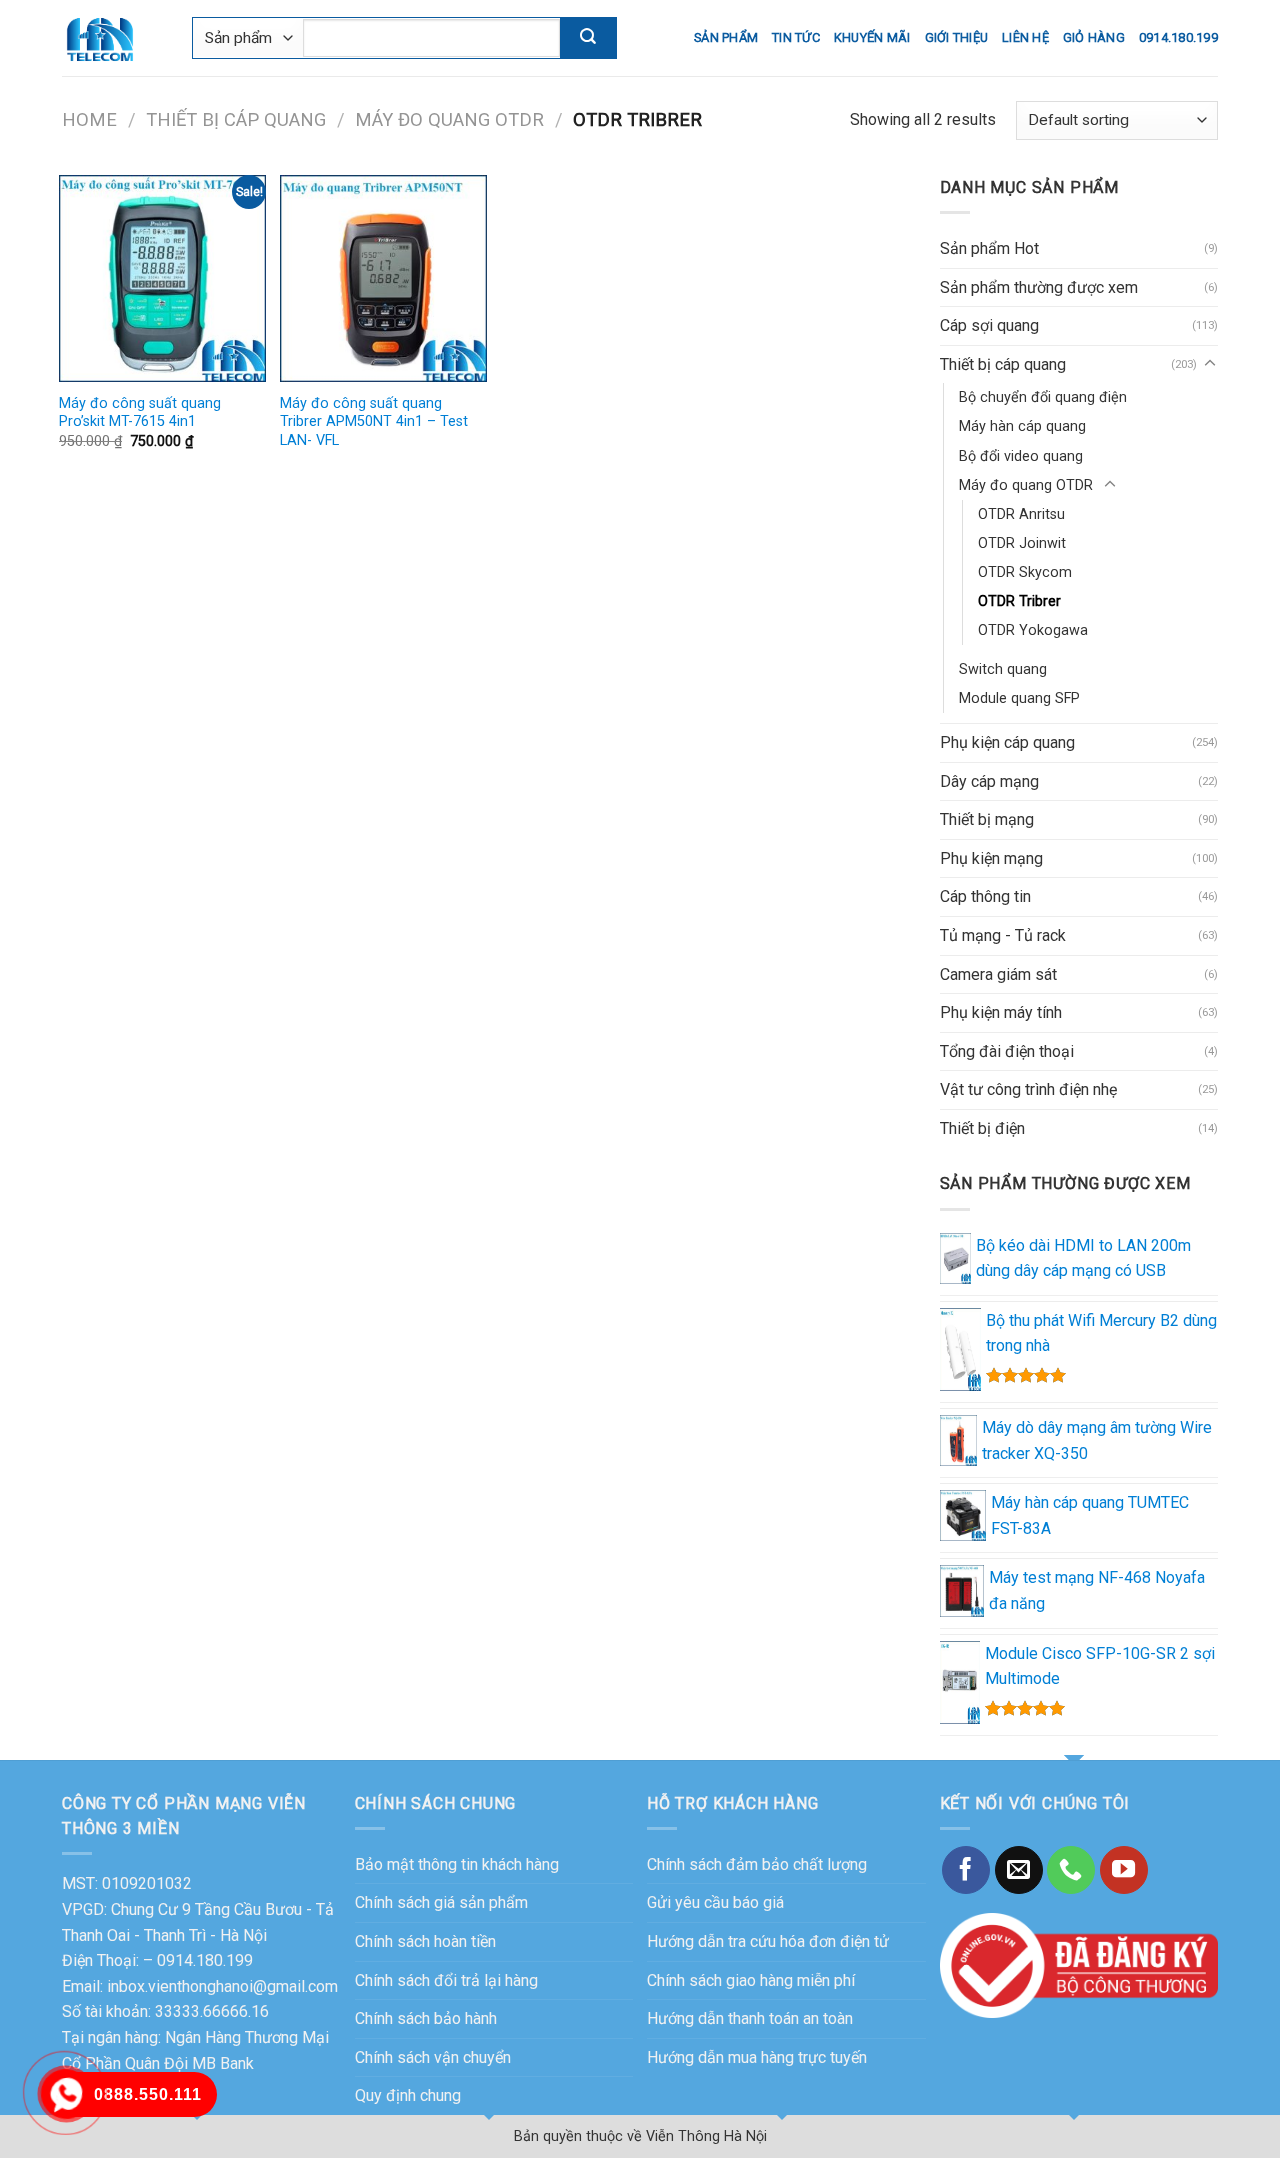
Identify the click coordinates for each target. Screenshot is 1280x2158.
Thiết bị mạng (987, 819)
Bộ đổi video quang (1021, 456)
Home (89, 119)
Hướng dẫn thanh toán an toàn (750, 2018)
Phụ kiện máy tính (1001, 1012)
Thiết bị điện (982, 1128)
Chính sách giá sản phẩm (441, 1902)
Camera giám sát (998, 974)
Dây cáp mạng (989, 781)
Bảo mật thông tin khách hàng (457, 1864)
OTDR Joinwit (1022, 543)
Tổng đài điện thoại (1007, 1051)
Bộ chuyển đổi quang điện (1043, 397)
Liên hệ (1025, 37)
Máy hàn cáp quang (1022, 426)
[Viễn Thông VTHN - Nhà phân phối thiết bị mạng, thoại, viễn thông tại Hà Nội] (112, 38)
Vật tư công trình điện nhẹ (1028, 1089)
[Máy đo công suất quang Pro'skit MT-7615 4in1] (162, 278)
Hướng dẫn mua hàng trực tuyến (757, 2057)
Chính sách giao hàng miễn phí (751, 1980)
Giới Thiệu (957, 37)
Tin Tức (796, 37)
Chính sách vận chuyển (433, 2057)
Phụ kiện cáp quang (1007, 742)
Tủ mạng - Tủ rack (1003, 935)
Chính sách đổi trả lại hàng (446, 1980)
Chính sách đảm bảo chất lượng (757, 1864)
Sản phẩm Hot (989, 248)
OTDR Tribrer (1019, 601)
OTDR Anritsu (1021, 514)
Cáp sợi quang (989, 325)
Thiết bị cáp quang (236, 119)
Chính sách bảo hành (426, 2018)
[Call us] (1071, 1870)
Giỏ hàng (1094, 37)
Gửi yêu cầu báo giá (715, 1902)
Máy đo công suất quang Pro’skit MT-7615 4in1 (140, 413)
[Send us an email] (1019, 1870)
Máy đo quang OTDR (449, 119)
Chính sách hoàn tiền (425, 1941)
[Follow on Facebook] (966, 1870)
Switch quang (1003, 669)
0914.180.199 (1178, 37)
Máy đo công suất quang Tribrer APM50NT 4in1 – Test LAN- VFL (374, 422)
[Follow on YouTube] (1124, 1870)
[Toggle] (1210, 364)
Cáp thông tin (985, 896)
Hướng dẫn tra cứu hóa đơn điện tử (768, 1941)
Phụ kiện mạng (991, 858)
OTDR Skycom (1025, 572)
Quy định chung (408, 2095)
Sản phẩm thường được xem (1039, 287)
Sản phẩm (726, 37)
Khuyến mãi (872, 37)
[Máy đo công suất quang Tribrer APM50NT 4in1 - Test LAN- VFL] (383, 278)
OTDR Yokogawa (1033, 630)
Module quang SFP (1019, 698)
